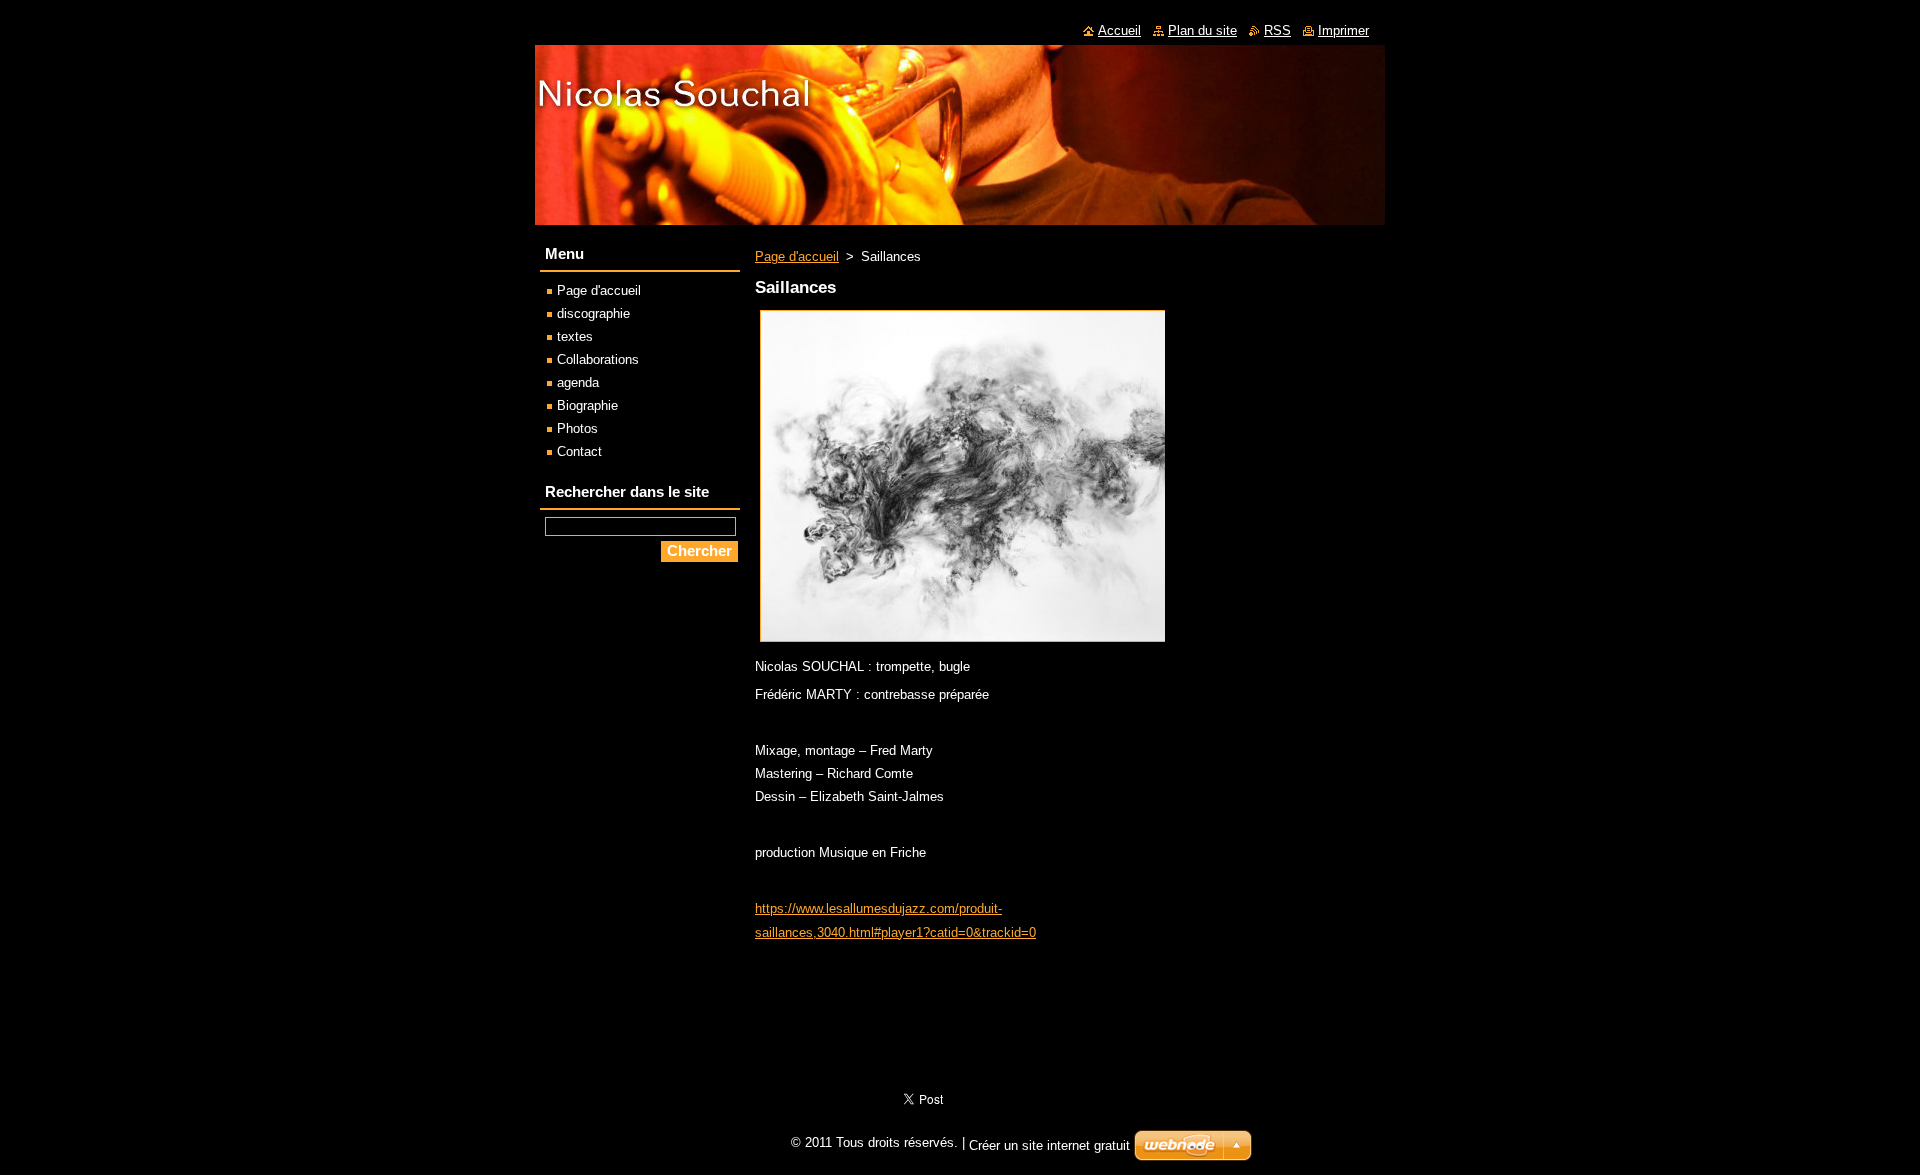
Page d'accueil (797, 256)
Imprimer (1343, 30)
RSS (1277, 30)
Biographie (587, 405)
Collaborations (598, 359)
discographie (593, 313)
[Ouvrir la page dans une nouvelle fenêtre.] (986, 642)
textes (575, 336)
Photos (577, 428)
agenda (578, 382)
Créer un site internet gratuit (1049, 1145)
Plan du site (1202, 30)
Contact (579, 451)
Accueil (1119, 30)
